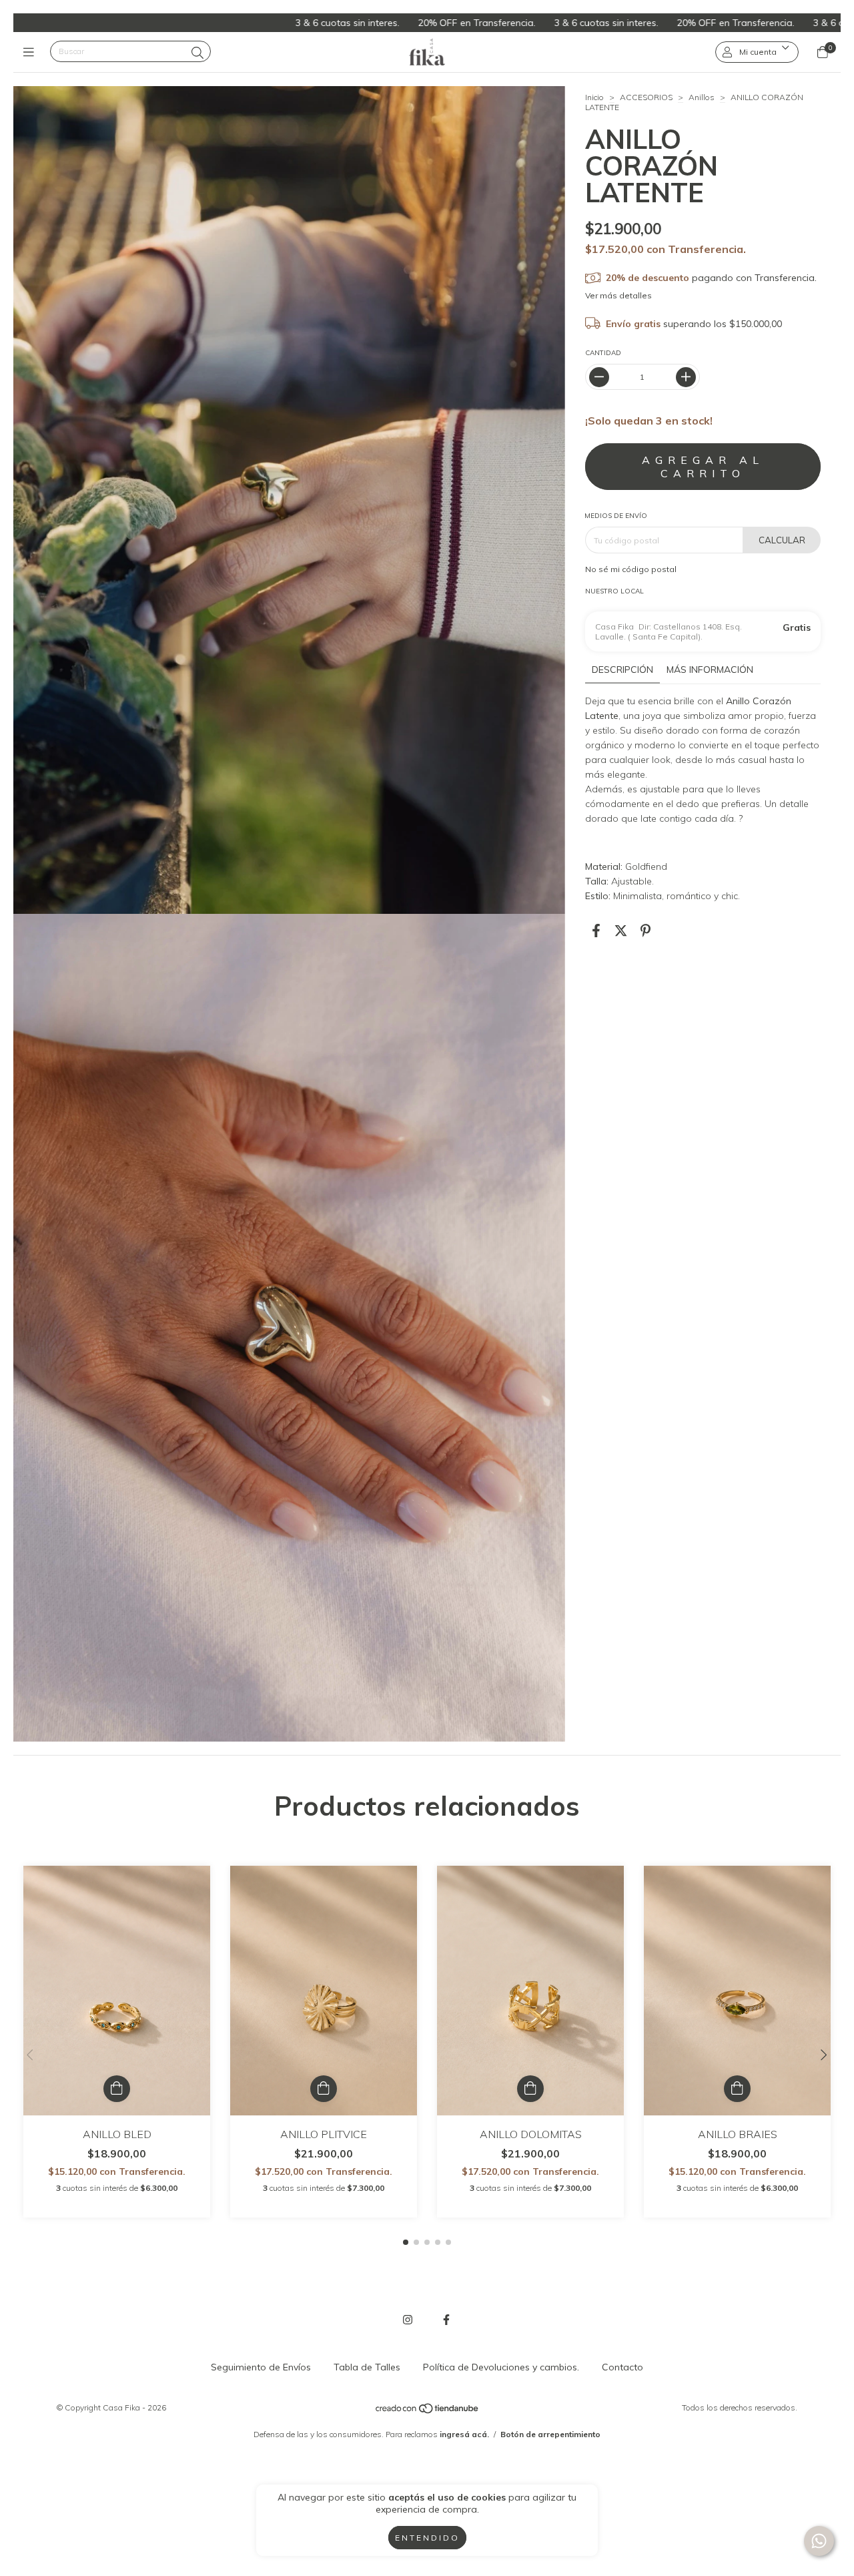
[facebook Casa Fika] (446, 2320)
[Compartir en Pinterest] (646, 930)
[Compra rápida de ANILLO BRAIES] (737, 2089)
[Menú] (32, 52)
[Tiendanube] (428, 2411)
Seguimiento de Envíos (261, 2367)
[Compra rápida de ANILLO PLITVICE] (324, 2089)
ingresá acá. (464, 2434)
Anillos (702, 97)
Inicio (594, 97)
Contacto (622, 2367)
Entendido (427, 2538)
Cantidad (603, 353)
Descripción (622, 670)
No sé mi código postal (631, 569)
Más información (710, 670)
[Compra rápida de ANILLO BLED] (117, 2089)
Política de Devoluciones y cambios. (501, 2367)
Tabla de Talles (367, 2367)
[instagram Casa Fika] (408, 2320)
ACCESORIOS (646, 97)
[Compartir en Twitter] (621, 930)
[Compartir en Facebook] (596, 930)
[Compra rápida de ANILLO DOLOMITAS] (530, 2089)
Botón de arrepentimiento (550, 2434)
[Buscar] (197, 53)
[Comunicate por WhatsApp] (819, 2541)
